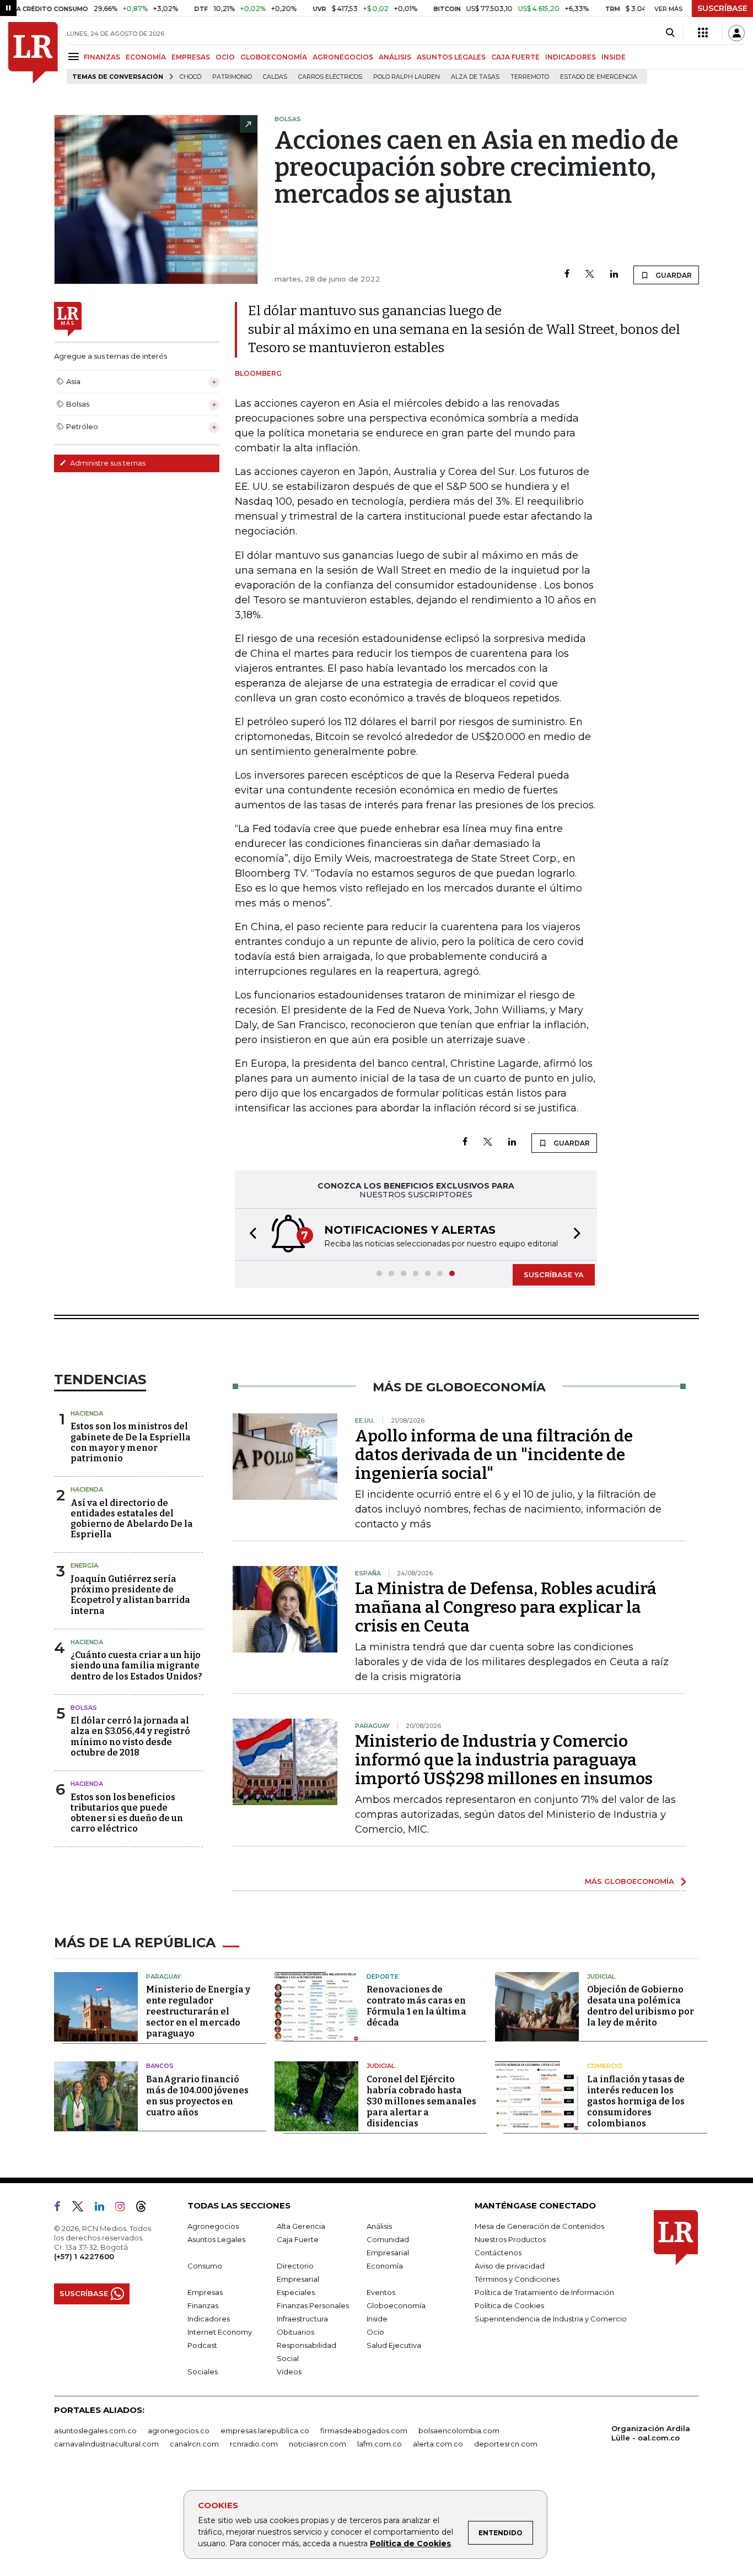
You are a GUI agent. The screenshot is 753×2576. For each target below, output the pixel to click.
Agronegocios (213, 2226)
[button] (250, 1235)
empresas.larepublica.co (265, 2431)
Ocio (375, 2332)
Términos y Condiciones (517, 2279)
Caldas (275, 77)
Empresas (205, 2292)
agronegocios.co (179, 2431)
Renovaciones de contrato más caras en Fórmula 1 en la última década (416, 2006)
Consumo (205, 2266)
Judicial (601, 1976)
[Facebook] (567, 275)
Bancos (160, 2066)
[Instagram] (124, 2208)
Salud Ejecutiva (394, 2345)
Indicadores (209, 2319)
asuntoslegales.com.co (95, 2431)
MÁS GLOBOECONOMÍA (630, 1881)
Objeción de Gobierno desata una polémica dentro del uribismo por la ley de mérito (641, 2006)
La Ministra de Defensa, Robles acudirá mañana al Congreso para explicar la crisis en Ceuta (506, 1607)
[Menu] (75, 56)
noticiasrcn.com (318, 2444)
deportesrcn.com (506, 2444)
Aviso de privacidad (510, 2266)
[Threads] (146, 2208)
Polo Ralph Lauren (407, 77)
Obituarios (295, 2332)
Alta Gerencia (301, 2226)
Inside (377, 2319)
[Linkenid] (104, 2208)
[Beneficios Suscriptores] (703, 33)
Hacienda (87, 1413)
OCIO (225, 57)
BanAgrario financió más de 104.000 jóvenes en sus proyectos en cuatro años (197, 2096)
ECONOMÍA (146, 57)
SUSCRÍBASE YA (554, 1275)
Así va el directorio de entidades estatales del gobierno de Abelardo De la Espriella (132, 1519)
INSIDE (614, 57)
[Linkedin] (614, 275)
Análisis (379, 2226)
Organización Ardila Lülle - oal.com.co (651, 2433)
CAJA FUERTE (515, 57)
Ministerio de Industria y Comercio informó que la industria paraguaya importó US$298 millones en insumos (504, 1760)
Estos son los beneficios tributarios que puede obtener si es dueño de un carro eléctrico (127, 1813)
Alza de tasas (475, 77)
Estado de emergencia (599, 77)
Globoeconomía (396, 2305)
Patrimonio (232, 77)
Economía (385, 2266)
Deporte (383, 1976)
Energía (84, 1565)
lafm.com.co (380, 2444)
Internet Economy (220, 2332)
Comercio (605, 2066)
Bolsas (84, 1708)
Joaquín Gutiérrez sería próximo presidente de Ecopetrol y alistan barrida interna (130, 1595)
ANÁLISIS (395, 57)
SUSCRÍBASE (722, 8)
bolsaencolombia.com (459, 2431)
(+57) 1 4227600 (84, 2256)
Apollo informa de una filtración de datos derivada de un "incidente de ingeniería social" (494, 1455)
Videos (289, 2372)
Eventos (381, 2292)
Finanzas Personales (313, 2305)
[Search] (670, 33)
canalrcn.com (194, 2444)
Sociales (203, 2372)
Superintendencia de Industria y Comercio (551, 2319)
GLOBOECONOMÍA (274, 57)
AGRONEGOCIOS (343, 57)
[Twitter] (590, 275)
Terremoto (530, 77)
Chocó (190, 77)
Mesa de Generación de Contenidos (539, 2226)
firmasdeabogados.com (364, 2431)
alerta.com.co (438, 2444)
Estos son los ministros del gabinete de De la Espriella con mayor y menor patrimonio (131, 1442)
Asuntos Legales (216, 2239)
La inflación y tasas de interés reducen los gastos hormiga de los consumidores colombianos (636, 2101)
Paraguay (163, 1976)
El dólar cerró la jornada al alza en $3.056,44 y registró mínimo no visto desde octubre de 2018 (130, 1737)
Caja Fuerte (298, 2239)
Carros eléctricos (330, 77)
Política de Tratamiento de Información (544, 2292)
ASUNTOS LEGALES (451, 57)
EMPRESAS (191, 57)
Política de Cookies (410, 2543)
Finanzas (203, 2305)
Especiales (296, 2292)
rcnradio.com (254, 2444)
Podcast (202, 2345)
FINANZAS (102, 57)
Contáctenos (498, 2253)
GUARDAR (673, 275)
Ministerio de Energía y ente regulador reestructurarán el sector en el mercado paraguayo (198, 2011)
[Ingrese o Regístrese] (736, 33)
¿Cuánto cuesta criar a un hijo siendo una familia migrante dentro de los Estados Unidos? (136, 1665)
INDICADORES (571, 57)
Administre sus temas (107, 463)
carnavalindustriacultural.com (106, 2444)
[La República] (33, 53)
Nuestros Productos (510, 2239)
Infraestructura (302, 2319)
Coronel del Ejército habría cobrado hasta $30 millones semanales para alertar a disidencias (421, 2101)
